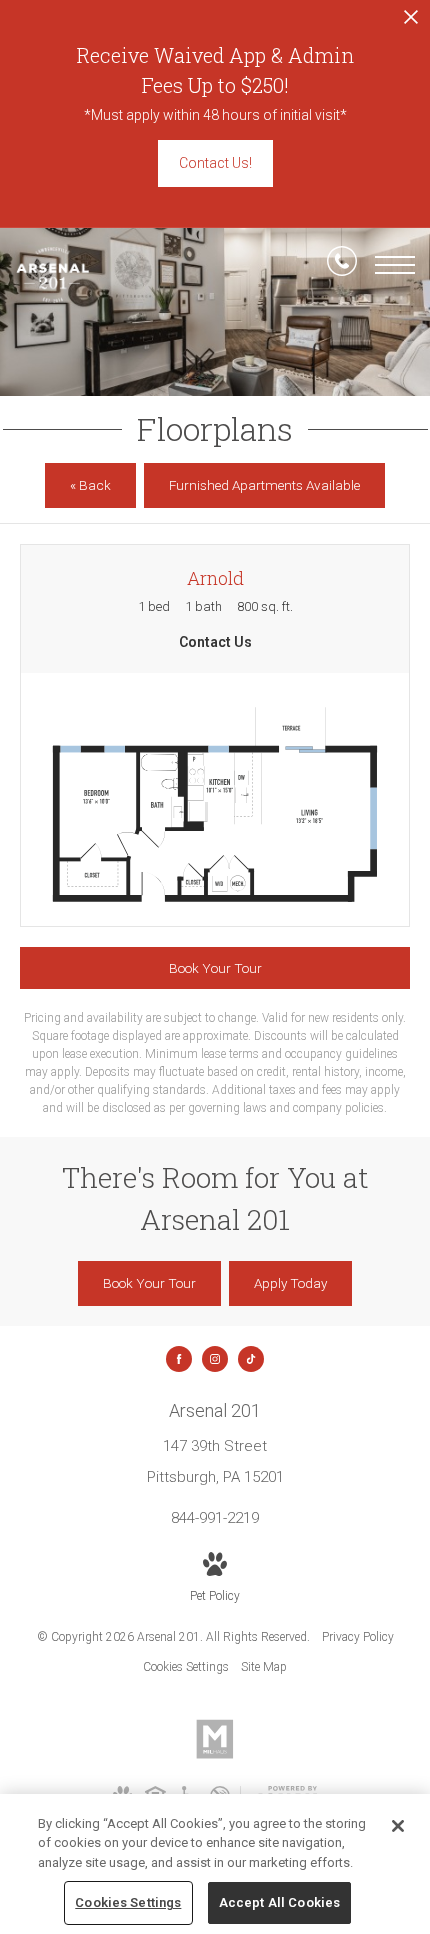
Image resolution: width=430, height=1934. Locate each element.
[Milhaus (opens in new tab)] (215, 1755)
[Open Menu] (395, 265)
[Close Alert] (411, 22)
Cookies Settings (186, 1667)
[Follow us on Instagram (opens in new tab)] (215, 1359)
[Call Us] (342, 265)
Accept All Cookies (279, 1902)
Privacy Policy (358, 1637)
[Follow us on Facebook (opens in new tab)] (179, 1359)
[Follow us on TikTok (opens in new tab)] (251, 1359)
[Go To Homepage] (52, 275)
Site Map (264, 1667)
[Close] (398, 1826)
